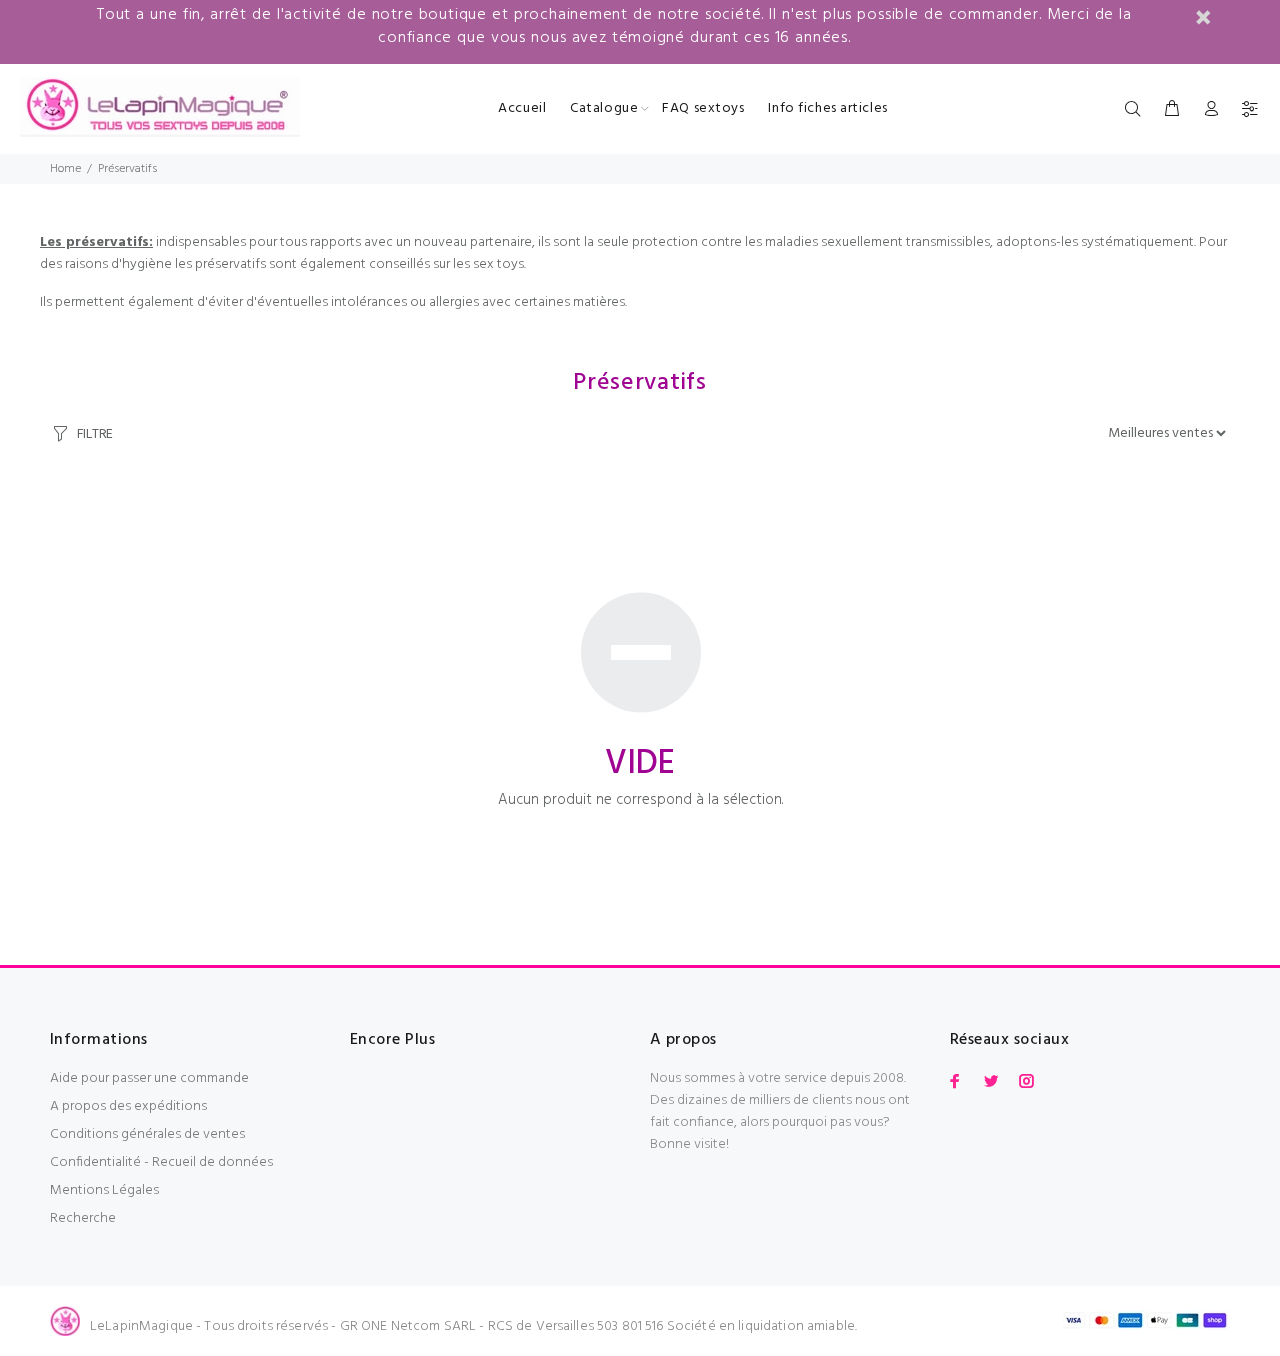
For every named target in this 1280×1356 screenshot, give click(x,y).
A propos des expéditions (128, 1106)
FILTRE (95, 434)
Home (65, 169)
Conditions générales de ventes (147, 1134)
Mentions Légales (104, 1190)
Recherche (83, 1218)
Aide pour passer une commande (149, 1078)
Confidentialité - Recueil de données (161, 1162)
